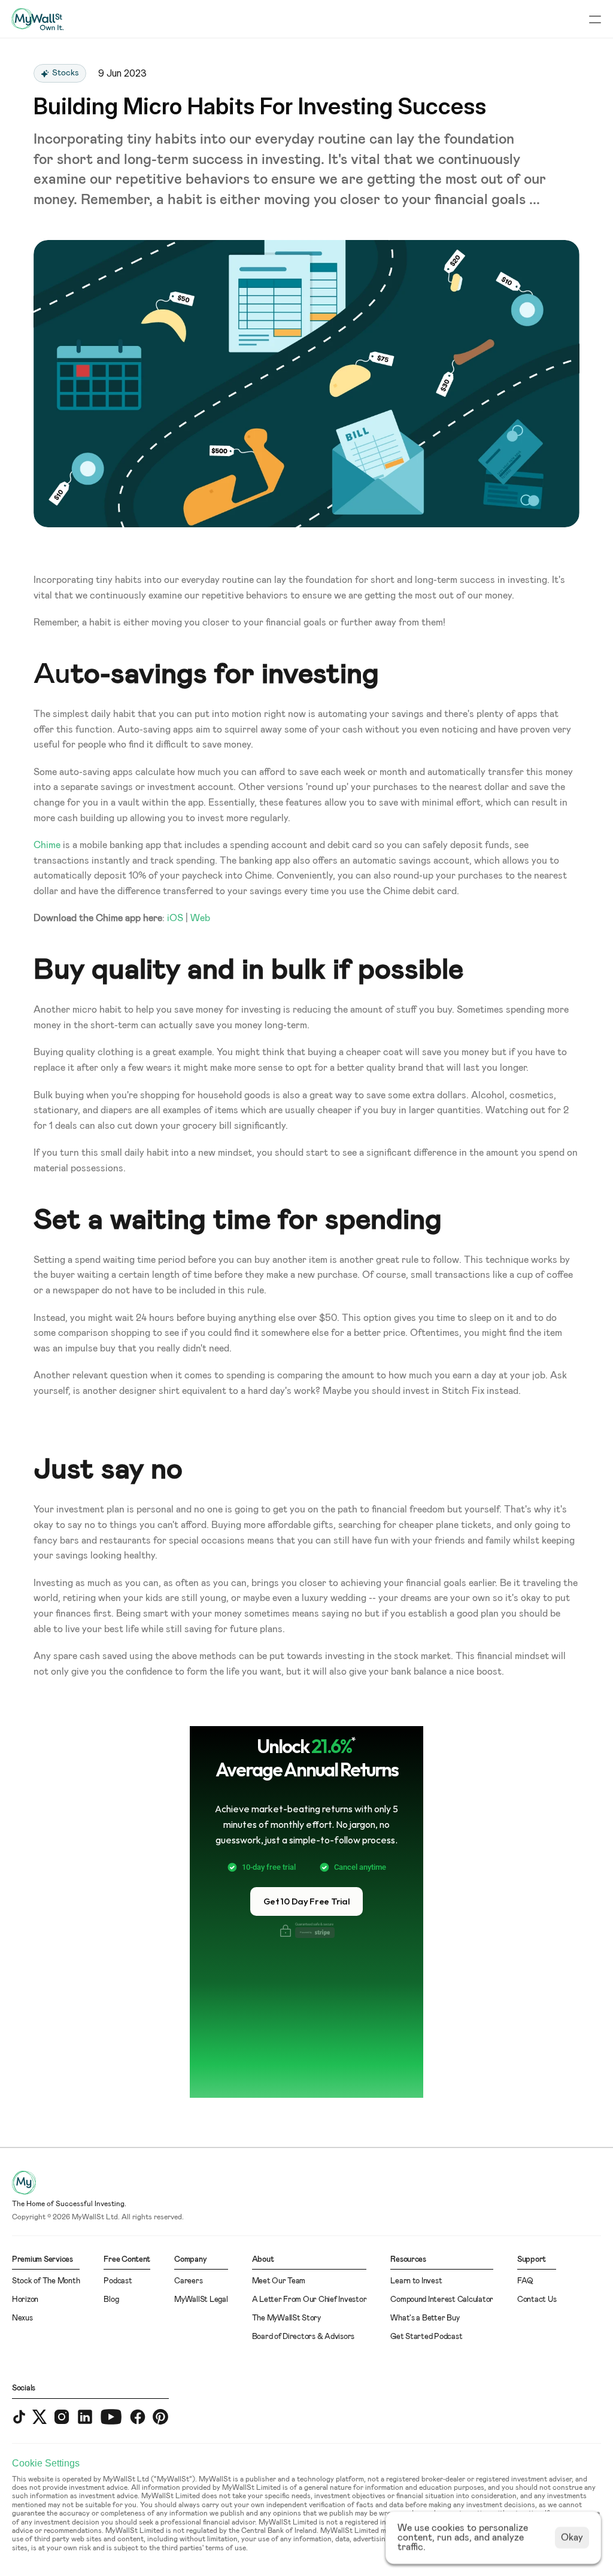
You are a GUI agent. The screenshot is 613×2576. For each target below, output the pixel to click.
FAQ (525, 2281)
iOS (175, 918)
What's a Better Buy (425, 2318)
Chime (47, 845)
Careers (188, 2281)
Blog (111, 2300)
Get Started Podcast (426, 2337)
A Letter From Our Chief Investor (309, 2300)
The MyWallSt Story (286, 2318)
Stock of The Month (46, 2281)
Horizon (25, 2300)
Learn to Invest (416, 2281)
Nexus (22, 2318)
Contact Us (537, 2300)
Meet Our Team (279, 2281)
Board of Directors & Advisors (303, 2337)
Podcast (118, 2281)
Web (200, 918)
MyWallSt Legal (201, 2300)
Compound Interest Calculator (442, 2300)
